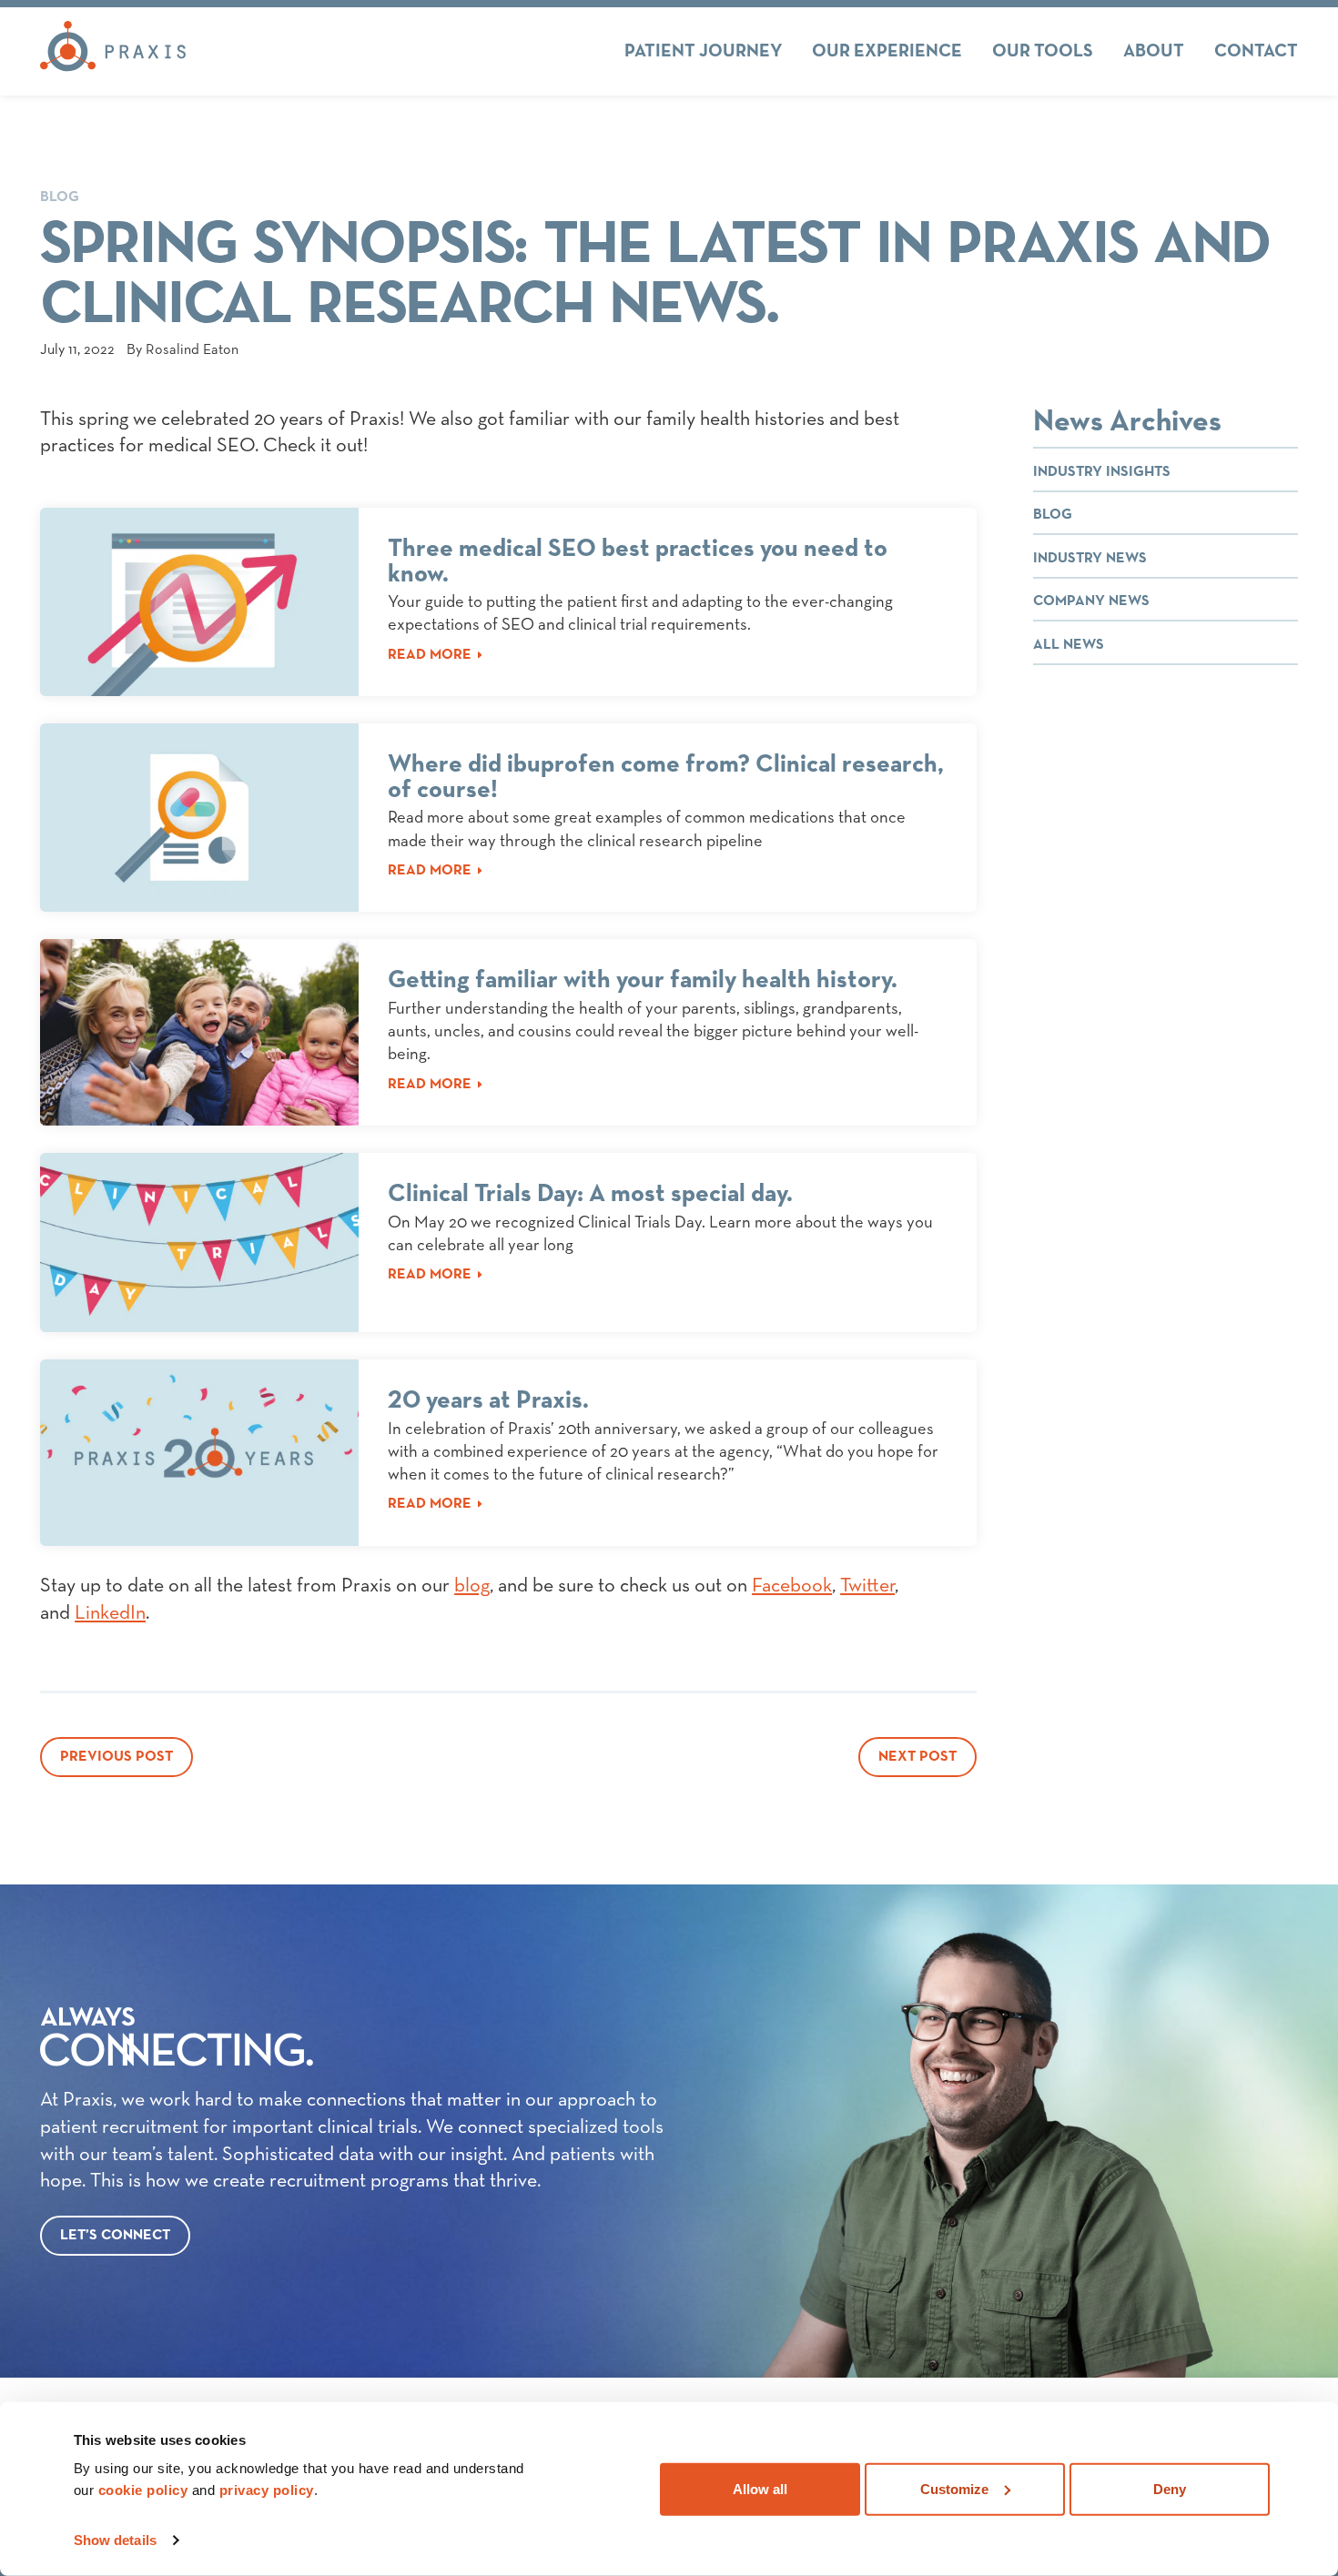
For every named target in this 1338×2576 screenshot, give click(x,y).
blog (472, 1586)
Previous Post (117, 1757)
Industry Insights (1102, 472)
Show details (115, 2540)
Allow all (760, 2488)
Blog (60, 197)
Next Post (917, 1757)
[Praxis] (113, 51)
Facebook (792, 1586)
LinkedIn (110, 1613)
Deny (1170, 2488)
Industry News (1090, 559)
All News (1069, 645)
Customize (954, 2488)
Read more (430, 655)
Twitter (867, 1586)
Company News (1091, 601)
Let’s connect (115, 2236)
